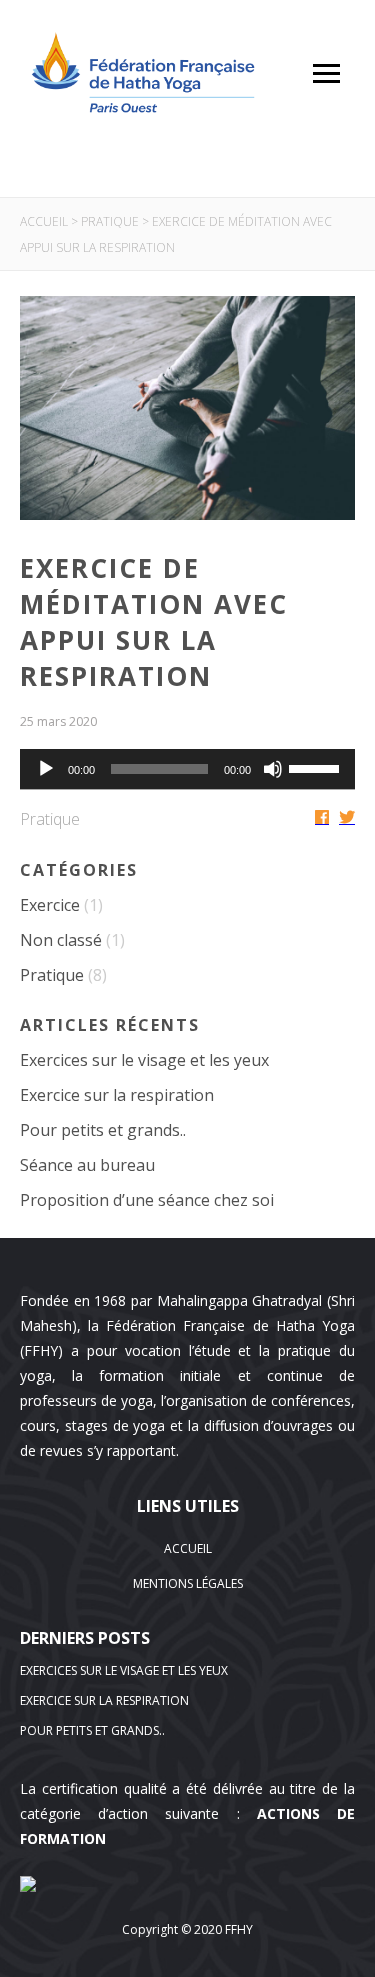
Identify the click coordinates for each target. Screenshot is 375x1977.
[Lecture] (46, 769)
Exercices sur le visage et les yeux (144, 1060)
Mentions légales (188, 1583)
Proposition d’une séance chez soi (147, 1200)
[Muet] (273, 769)
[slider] (317, 767)
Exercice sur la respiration (117, 1095)
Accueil (44, 221)
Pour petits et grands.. (103, 1130)
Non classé (61, 940)
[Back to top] (345, 1887)
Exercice (50, 905)
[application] (187, 769)
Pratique (110, 221)
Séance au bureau (87, 1165)
